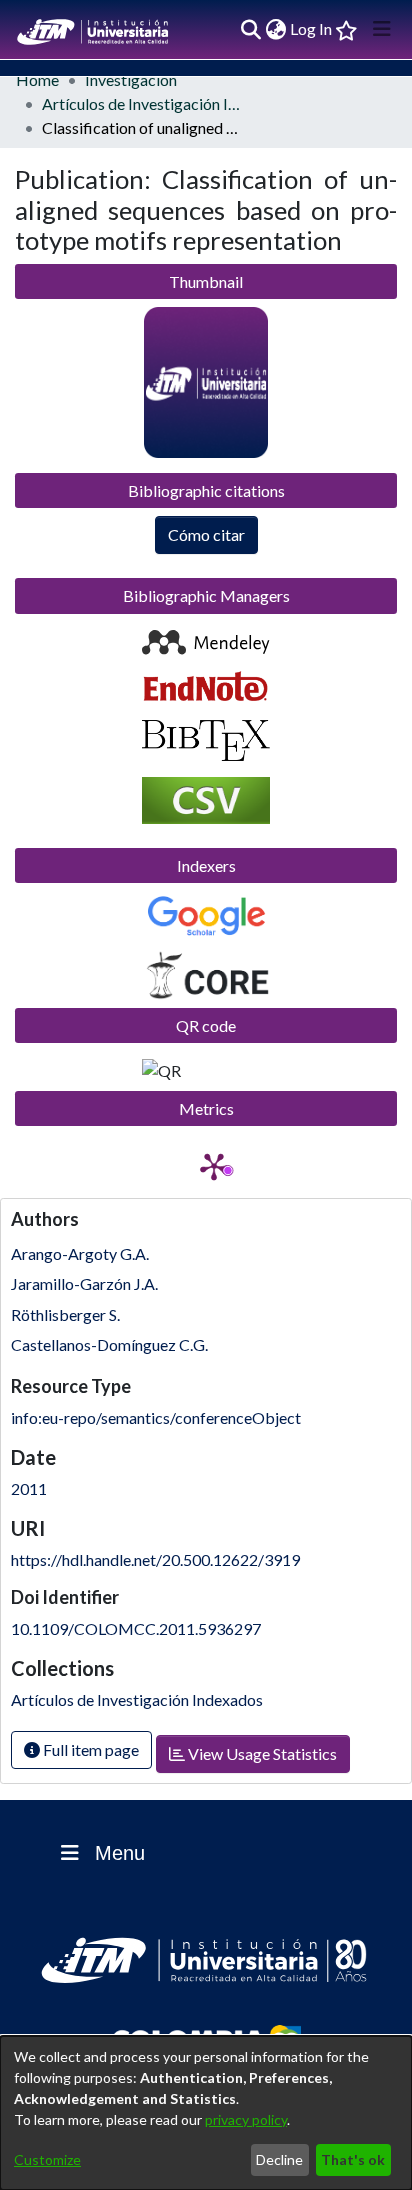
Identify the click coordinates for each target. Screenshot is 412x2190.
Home (37, 79)
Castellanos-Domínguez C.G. (109, 1344)
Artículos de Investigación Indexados (142, 103)
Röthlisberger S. (65, 1314)
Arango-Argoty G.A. (80, 1253)
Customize (47, 2159)
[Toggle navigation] (382, 29)
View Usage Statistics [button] (261, 1753)
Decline (279, 2159)
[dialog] (206, 2113)
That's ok (353, 2159)
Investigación (131, 79)
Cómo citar (206, 534)
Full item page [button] (89, 1749)
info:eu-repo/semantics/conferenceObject (156, 1417)
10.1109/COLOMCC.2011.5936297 (136, 1628)
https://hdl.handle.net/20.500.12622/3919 (155, 1559)
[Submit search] (250, 29)
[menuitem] (275, 29)
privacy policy (246, 2119)
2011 (29, 1488)
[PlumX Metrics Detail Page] (214, 1166)
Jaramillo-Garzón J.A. (84, 1283)
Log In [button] (312, 28)
